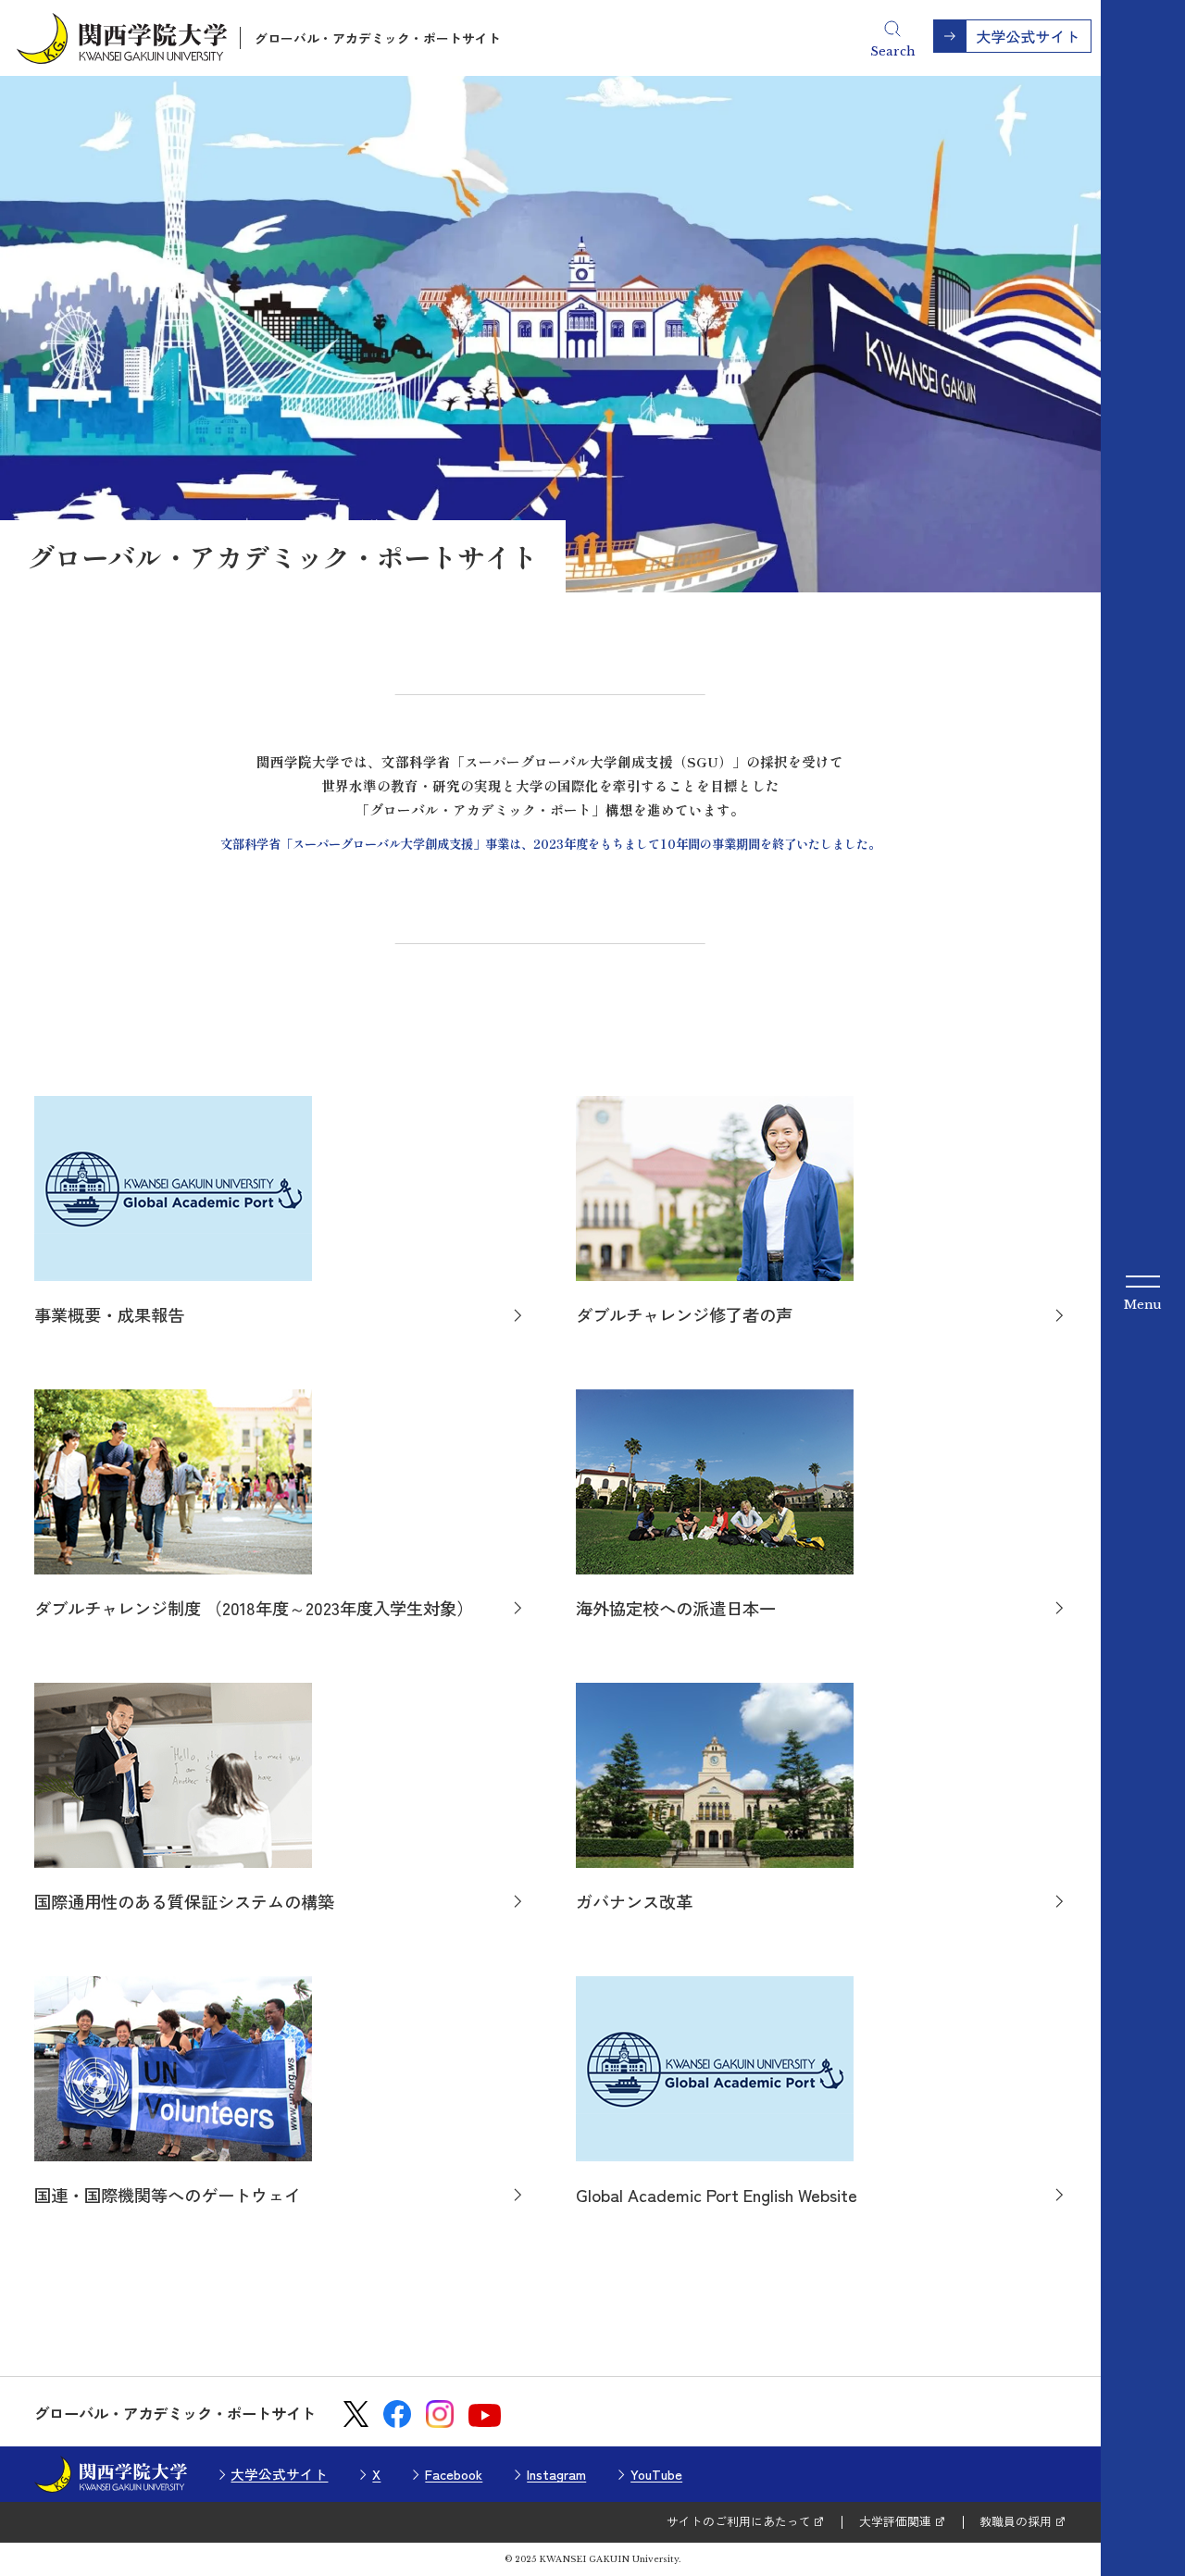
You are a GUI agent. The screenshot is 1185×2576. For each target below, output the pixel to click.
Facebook (454, 2474)
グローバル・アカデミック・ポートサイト (378, 38)
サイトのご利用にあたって (739, 2521)
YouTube (656, 2474)
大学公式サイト (279, 2474)
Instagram (556, 2474)
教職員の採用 (1016, 2521)
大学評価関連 (895, 2521)
